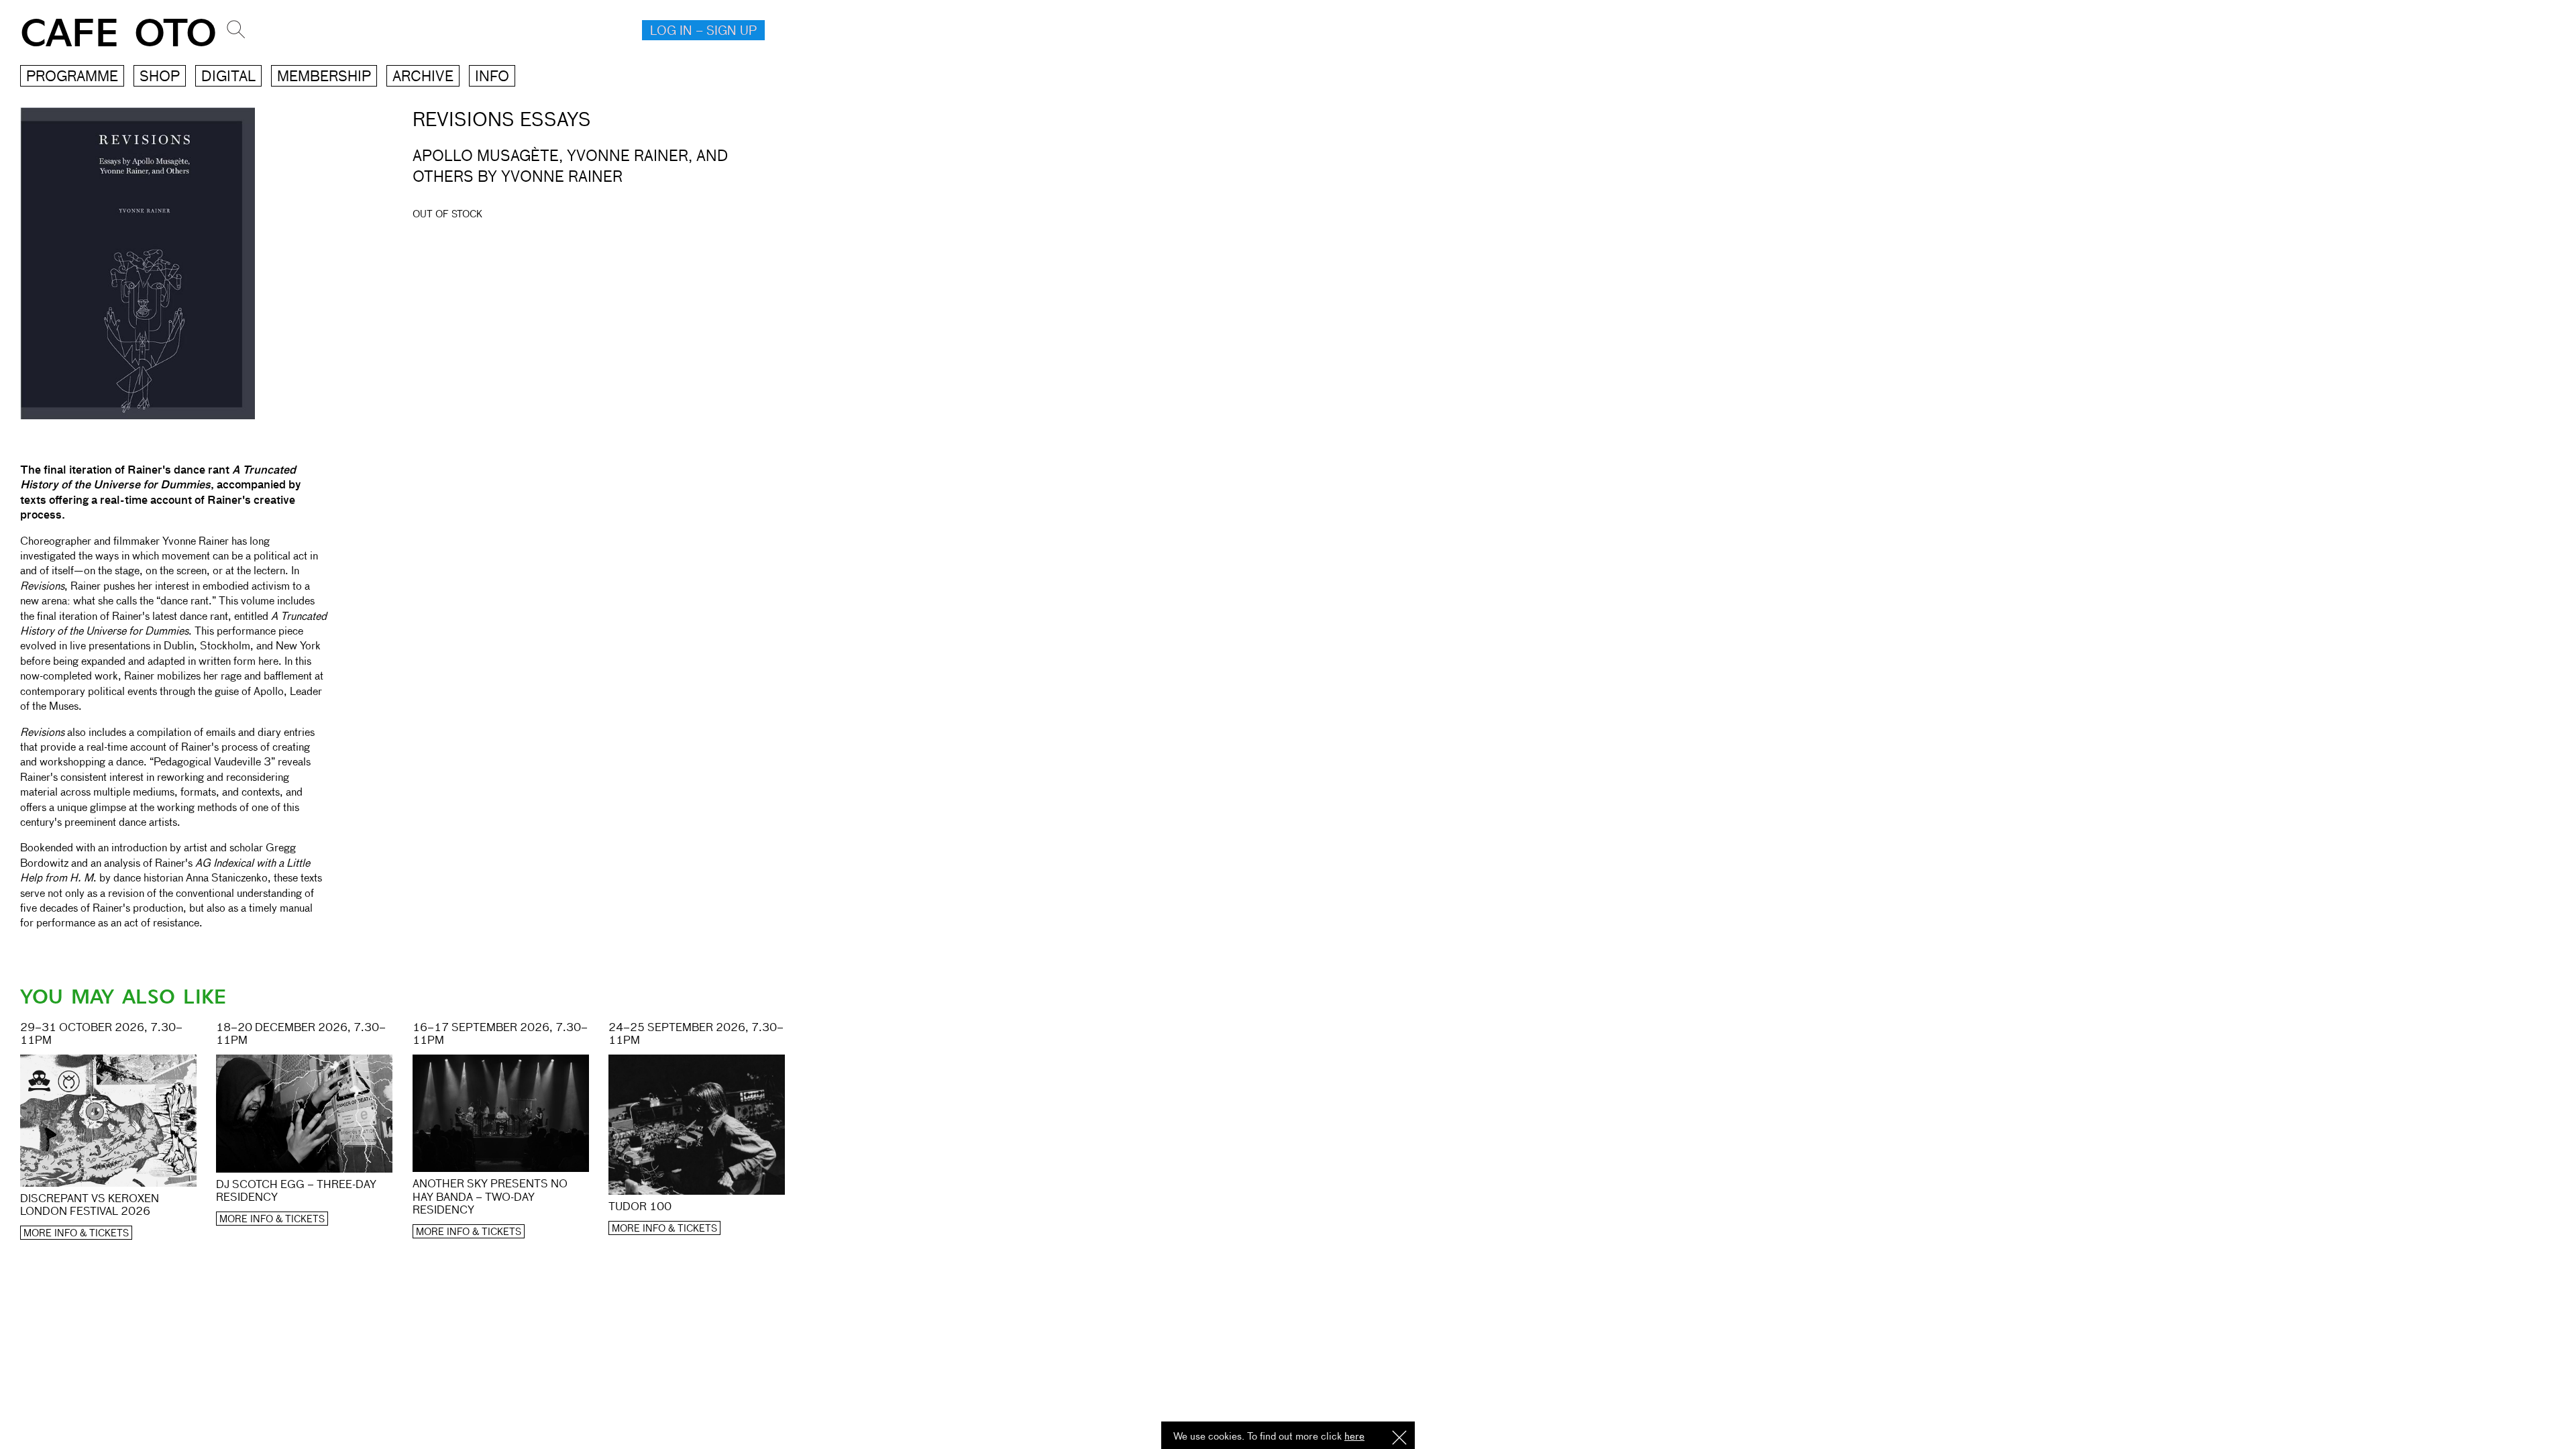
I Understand (1399, 1439)
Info (492, 77)
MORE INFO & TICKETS (76, 1234)
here (1354, 1437)
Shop (160, 77)
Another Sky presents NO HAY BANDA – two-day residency (490, 1197)
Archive (423, 77)
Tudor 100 (640, 1207)
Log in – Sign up (703, 32)
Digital (228, 77)
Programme (72, 77)
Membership (324, 77)
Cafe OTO (118, 34)
